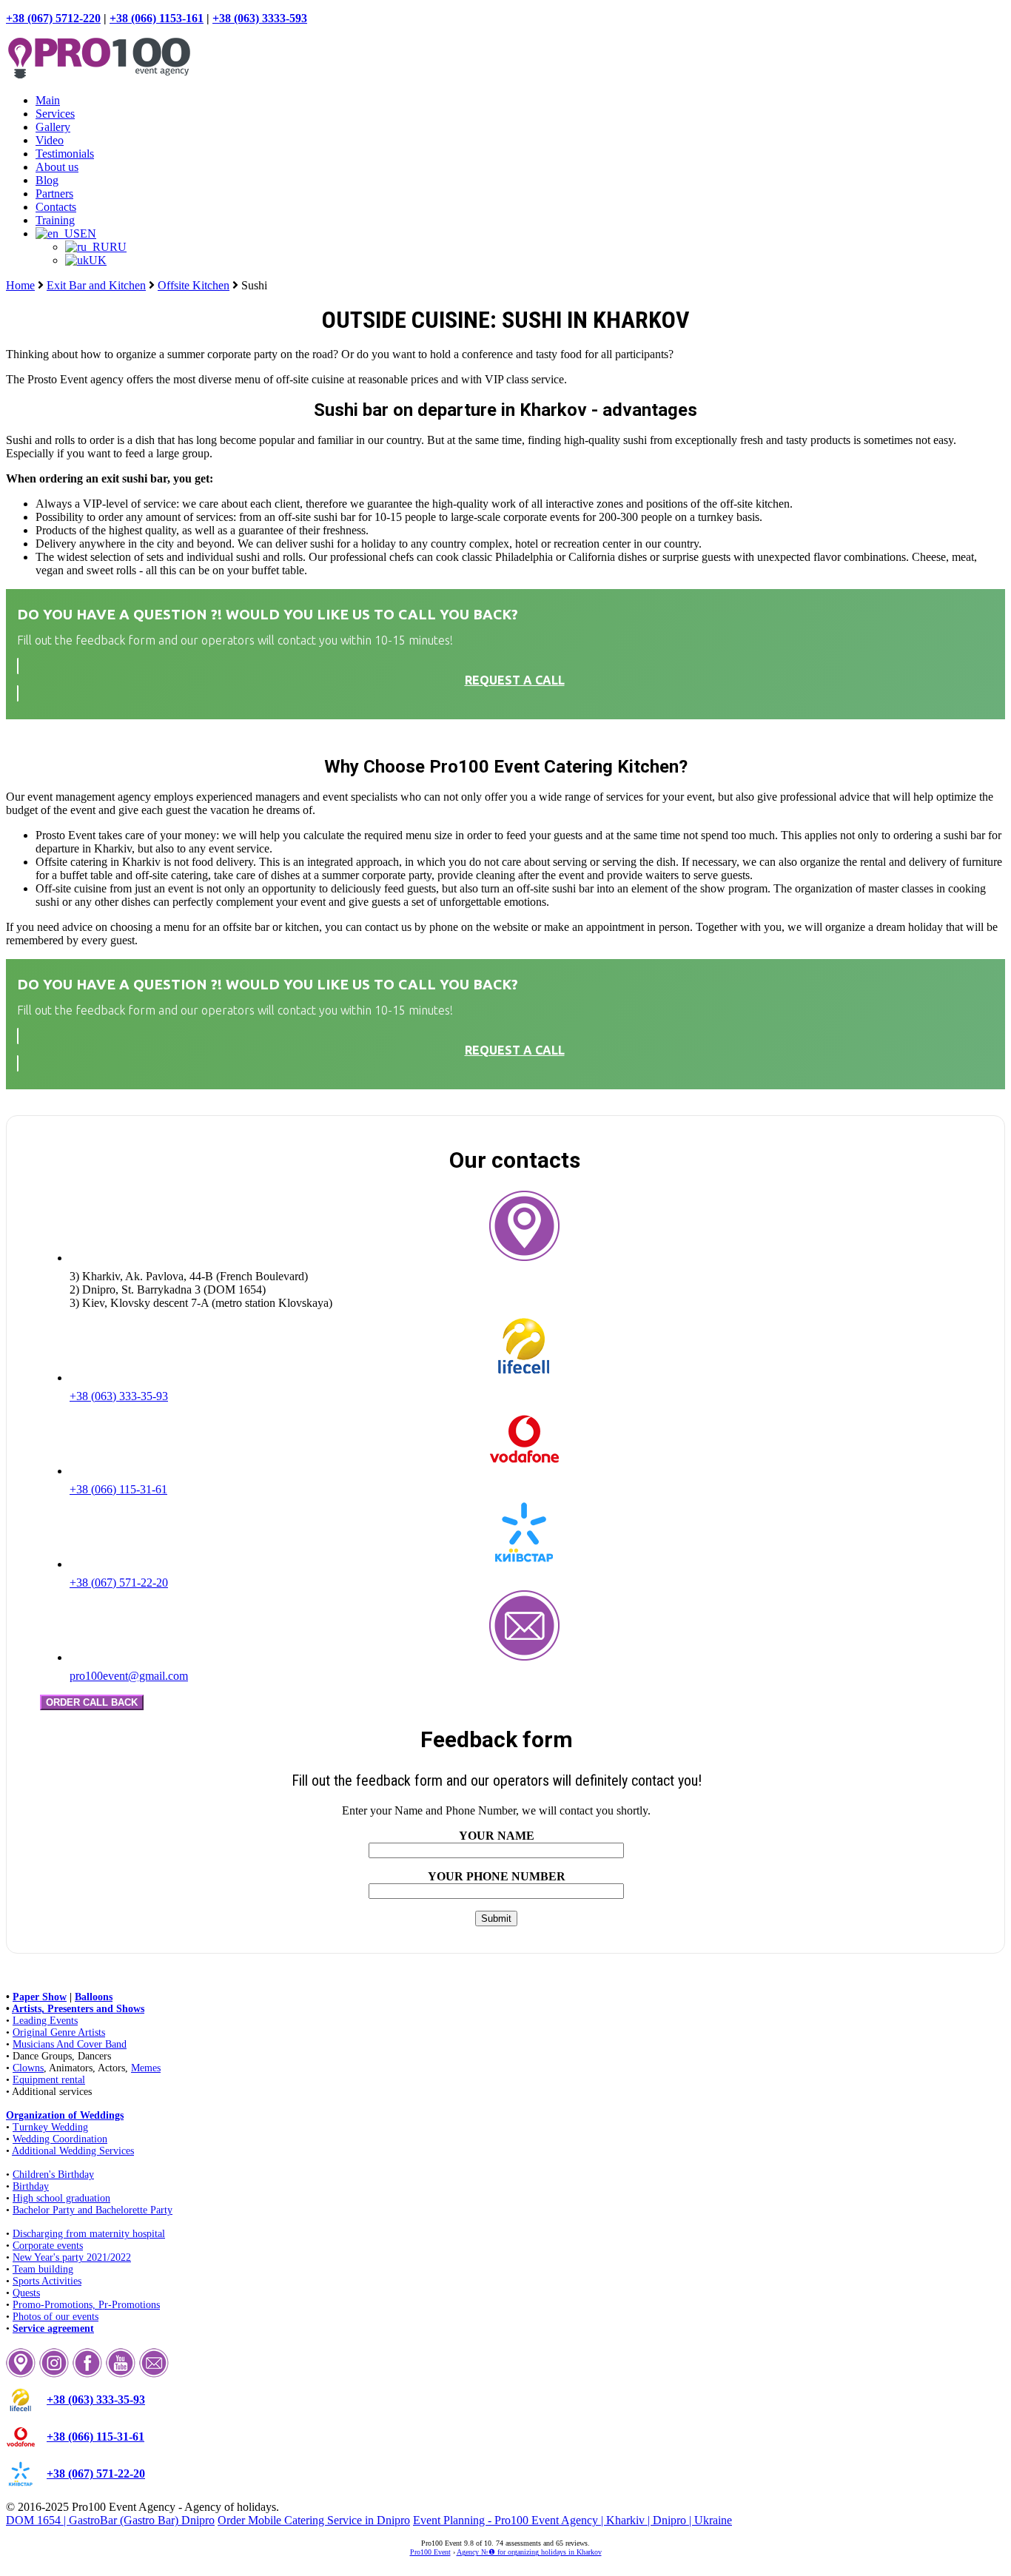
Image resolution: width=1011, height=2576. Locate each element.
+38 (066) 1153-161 (157, 18)
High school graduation (61, 2198)
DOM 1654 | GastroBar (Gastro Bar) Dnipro (110, 2520)
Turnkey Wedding (50, 2127)
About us (57, 167)
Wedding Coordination (60, 2139)
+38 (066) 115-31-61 (118, 1489)
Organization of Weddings (65, 2115)
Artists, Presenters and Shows (78, 2009)
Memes (146, 2068)
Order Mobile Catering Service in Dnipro (314, 2520)
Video (50, 140)
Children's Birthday (53, 2175)
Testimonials (65, 154)
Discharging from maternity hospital (89, 2234)
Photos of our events (56, 2317)
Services (55, 114)
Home (20, 285)
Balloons (94, 1997)
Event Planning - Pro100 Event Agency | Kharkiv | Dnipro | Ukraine (572, 2520)
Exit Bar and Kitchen (96, 285)
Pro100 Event (430, 2552)
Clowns (28, 2068)
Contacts (56, 207)
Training (55, 220)
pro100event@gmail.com (129, 1676)
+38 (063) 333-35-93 (119, 1396)
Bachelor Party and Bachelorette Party (93, 2210)
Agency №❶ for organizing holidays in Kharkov (529, 2552)
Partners (54, 194)
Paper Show (40, 1997)
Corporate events (48, 2246)
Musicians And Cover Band (70, 2044)
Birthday (31, 2186)
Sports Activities (47, 2281)
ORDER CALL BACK (92, 1702)
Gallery (53, 127)
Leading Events (45, 2021)
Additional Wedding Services (73, 2151)
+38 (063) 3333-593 (260, 18)
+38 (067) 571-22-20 (119, 1583)
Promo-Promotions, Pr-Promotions (86, 2305)
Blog (47, 180)
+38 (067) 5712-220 (53, 18)
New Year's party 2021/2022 (72, 2257)
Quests (26, 2293)
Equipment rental (49, 2080)
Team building (43, 2269)
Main (48, 100)
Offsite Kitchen (194, 285)
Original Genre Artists (59, 2032)
